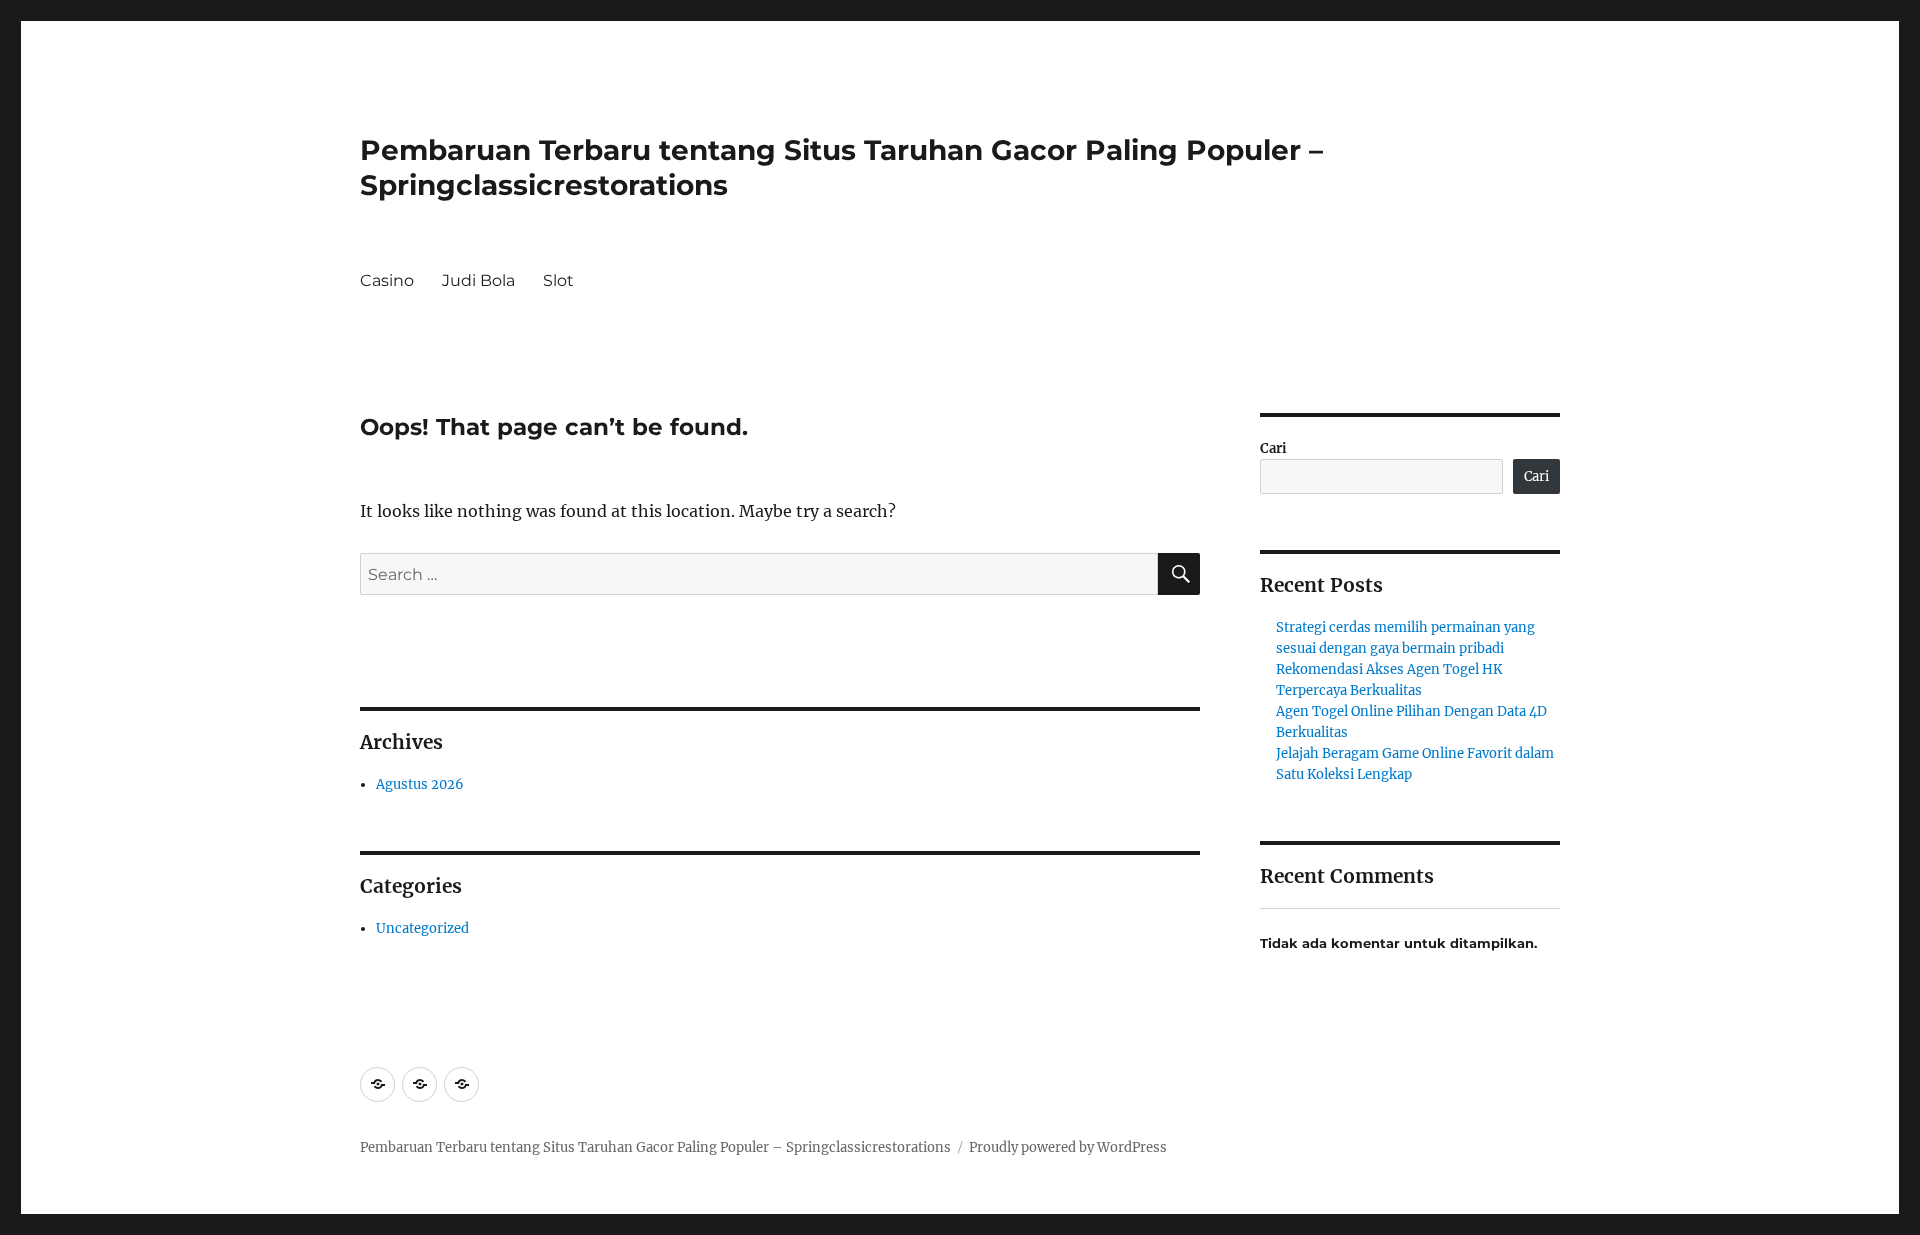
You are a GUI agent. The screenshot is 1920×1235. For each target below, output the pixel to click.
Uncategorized (422, 928)
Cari (1273, 448)
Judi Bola (478, 280)
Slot (558, 280)
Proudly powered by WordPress (1068, 1147)
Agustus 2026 (420, 784)
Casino (387, 280)
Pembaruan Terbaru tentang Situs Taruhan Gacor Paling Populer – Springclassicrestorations (655, 1147)
